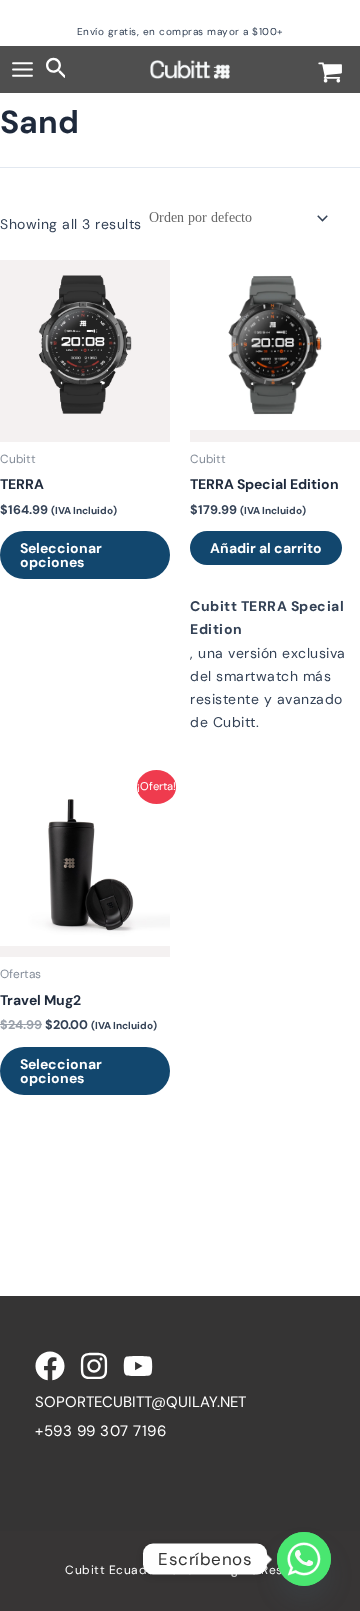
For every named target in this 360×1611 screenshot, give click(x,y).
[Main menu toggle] (22, 69)
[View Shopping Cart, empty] (330, 74)
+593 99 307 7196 (100, 1431)
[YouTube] (138, 1366)
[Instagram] (94, 1366)
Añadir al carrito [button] (266, 548)
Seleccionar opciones (61, 555)
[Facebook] (50, 1366)
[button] (56, 69)
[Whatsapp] (304, 1559)
